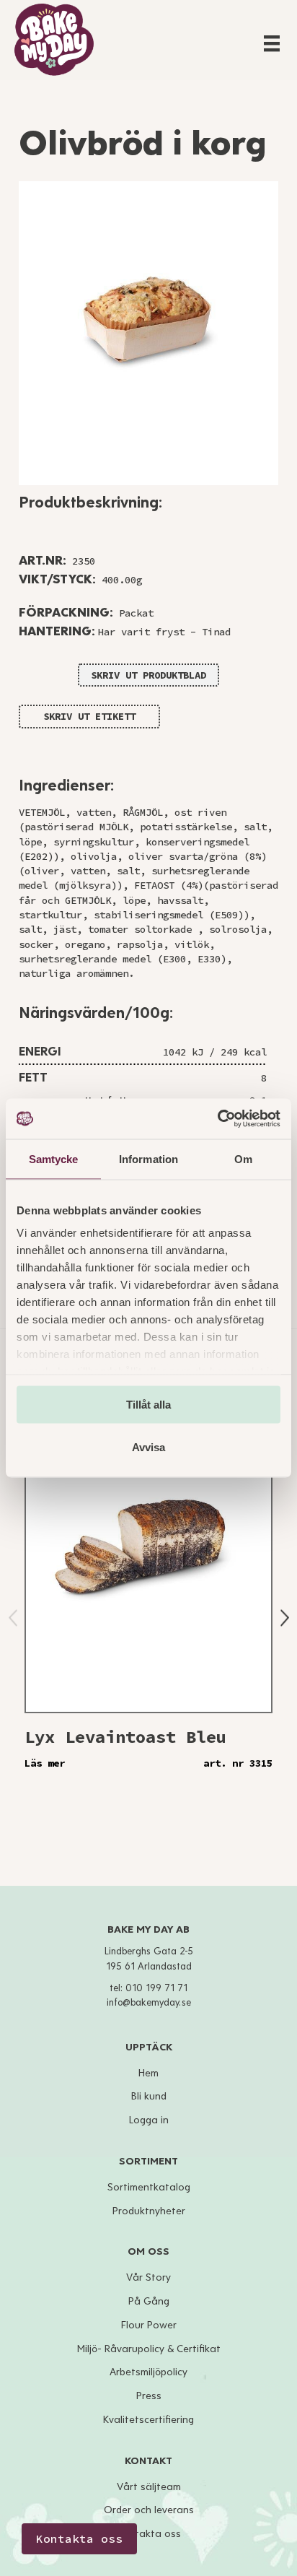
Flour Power (149, 2325)
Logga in (149, 2120)
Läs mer (45, 1763)
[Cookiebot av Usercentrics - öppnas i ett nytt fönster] (217, 1119)
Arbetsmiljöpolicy (148, 2372)
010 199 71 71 (156, 1988)
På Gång (149, 2301)
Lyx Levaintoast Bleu (125, 1737)
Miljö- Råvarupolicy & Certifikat (149, 2349)
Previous (13, 1618)
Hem (148, 2073)
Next (285, 1618)
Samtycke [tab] (54, 1158)
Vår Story (148, 2277)
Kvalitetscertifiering (148, 2420)
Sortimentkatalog (149, 2187)
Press (149, 2396)
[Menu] (272, 43)
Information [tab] (148, 1158)
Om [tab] (243, 1158)
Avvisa (148, 1447)
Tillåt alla (148, 1404)
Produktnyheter (149, 2211)
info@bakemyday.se (149, 2003)
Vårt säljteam (149, 2487)
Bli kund (149, 2096)
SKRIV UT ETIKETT (89, 716)
